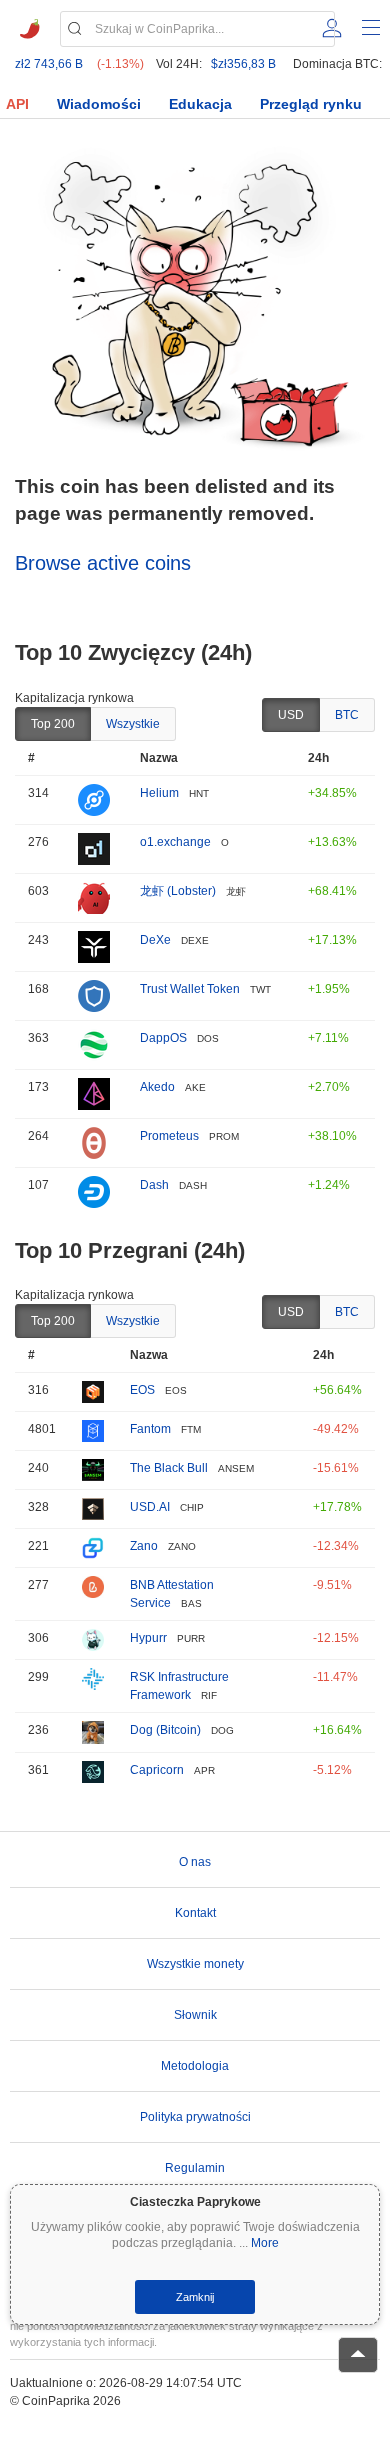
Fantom (150, 1429)
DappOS (163, 1038)
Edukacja (200, 104)
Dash (154, 1185)
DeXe (155, 940)
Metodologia (195, 2066)
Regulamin (195, 2168)
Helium (159, 793)
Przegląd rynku (311, 104)
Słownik (195, 2015)
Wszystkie (133, 724)
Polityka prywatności (195, 2117)
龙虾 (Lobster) (178, 891)
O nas (195, 1862)
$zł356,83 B (243, 64)
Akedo (157, 1087)
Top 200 (53, 724)
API (17, 104)
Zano (144, 1546)
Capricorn (157, 1770)
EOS (142, 1390)
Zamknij (195, 2297)
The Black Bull (169, 1468)
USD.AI (150, 1507)
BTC (347, 715)
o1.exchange (175, 842)
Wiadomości (99, 104)
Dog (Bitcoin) (165, 1730)
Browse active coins (103, 563)
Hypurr (148, 1638)
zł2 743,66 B (49, 64)
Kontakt (195, 1913)
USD (291, 715)
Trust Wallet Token (190, 989)
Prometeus (169, 1136)
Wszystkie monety (195, 1964)
